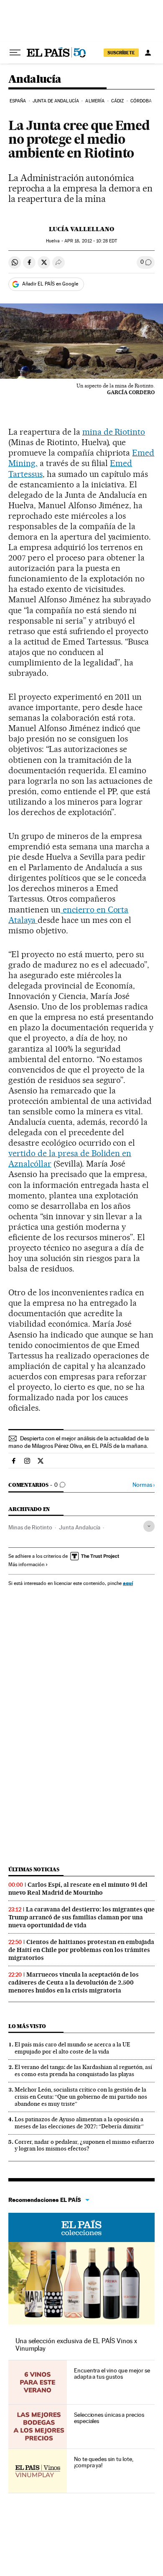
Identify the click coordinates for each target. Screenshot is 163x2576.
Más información (26, 1564)
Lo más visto (27, 2026)
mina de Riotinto (114, 432)
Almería (95, 101)
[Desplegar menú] (15, 53)
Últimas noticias (34, 1869)
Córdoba (141, 101)
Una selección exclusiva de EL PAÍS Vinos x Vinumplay (76, 2345)
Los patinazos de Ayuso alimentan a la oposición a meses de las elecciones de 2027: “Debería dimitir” (79, 2123)
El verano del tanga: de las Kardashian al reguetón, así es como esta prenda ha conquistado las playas (83, 2070)
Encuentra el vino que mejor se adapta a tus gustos (112, 2374)
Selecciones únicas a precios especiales (109, 2418)
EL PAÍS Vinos (81, 2227)
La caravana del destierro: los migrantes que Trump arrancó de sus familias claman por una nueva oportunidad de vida (81, 1917)
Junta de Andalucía (56, 101)
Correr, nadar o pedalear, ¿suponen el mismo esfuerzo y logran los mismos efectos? (84, 2145)
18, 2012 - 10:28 (91, 241)
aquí (128, 1583)
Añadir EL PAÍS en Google (50, 284)
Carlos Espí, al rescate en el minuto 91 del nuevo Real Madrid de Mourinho (78, 1889)
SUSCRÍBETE (121, 53)
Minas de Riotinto (30, 1527)
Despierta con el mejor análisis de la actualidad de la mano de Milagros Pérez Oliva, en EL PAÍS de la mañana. (79, 1442)
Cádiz (118, 101)
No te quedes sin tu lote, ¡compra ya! (104, 2462)
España (18, 101)
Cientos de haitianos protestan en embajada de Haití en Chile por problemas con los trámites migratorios (81, 1950)
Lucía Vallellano (81, 229)
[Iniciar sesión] (148, 53)
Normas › (144, 1485)
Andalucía (35, 80)
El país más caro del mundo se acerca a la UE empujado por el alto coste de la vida (73, 2048)
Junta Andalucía (80, 1527)
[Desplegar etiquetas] (149, 1526)
